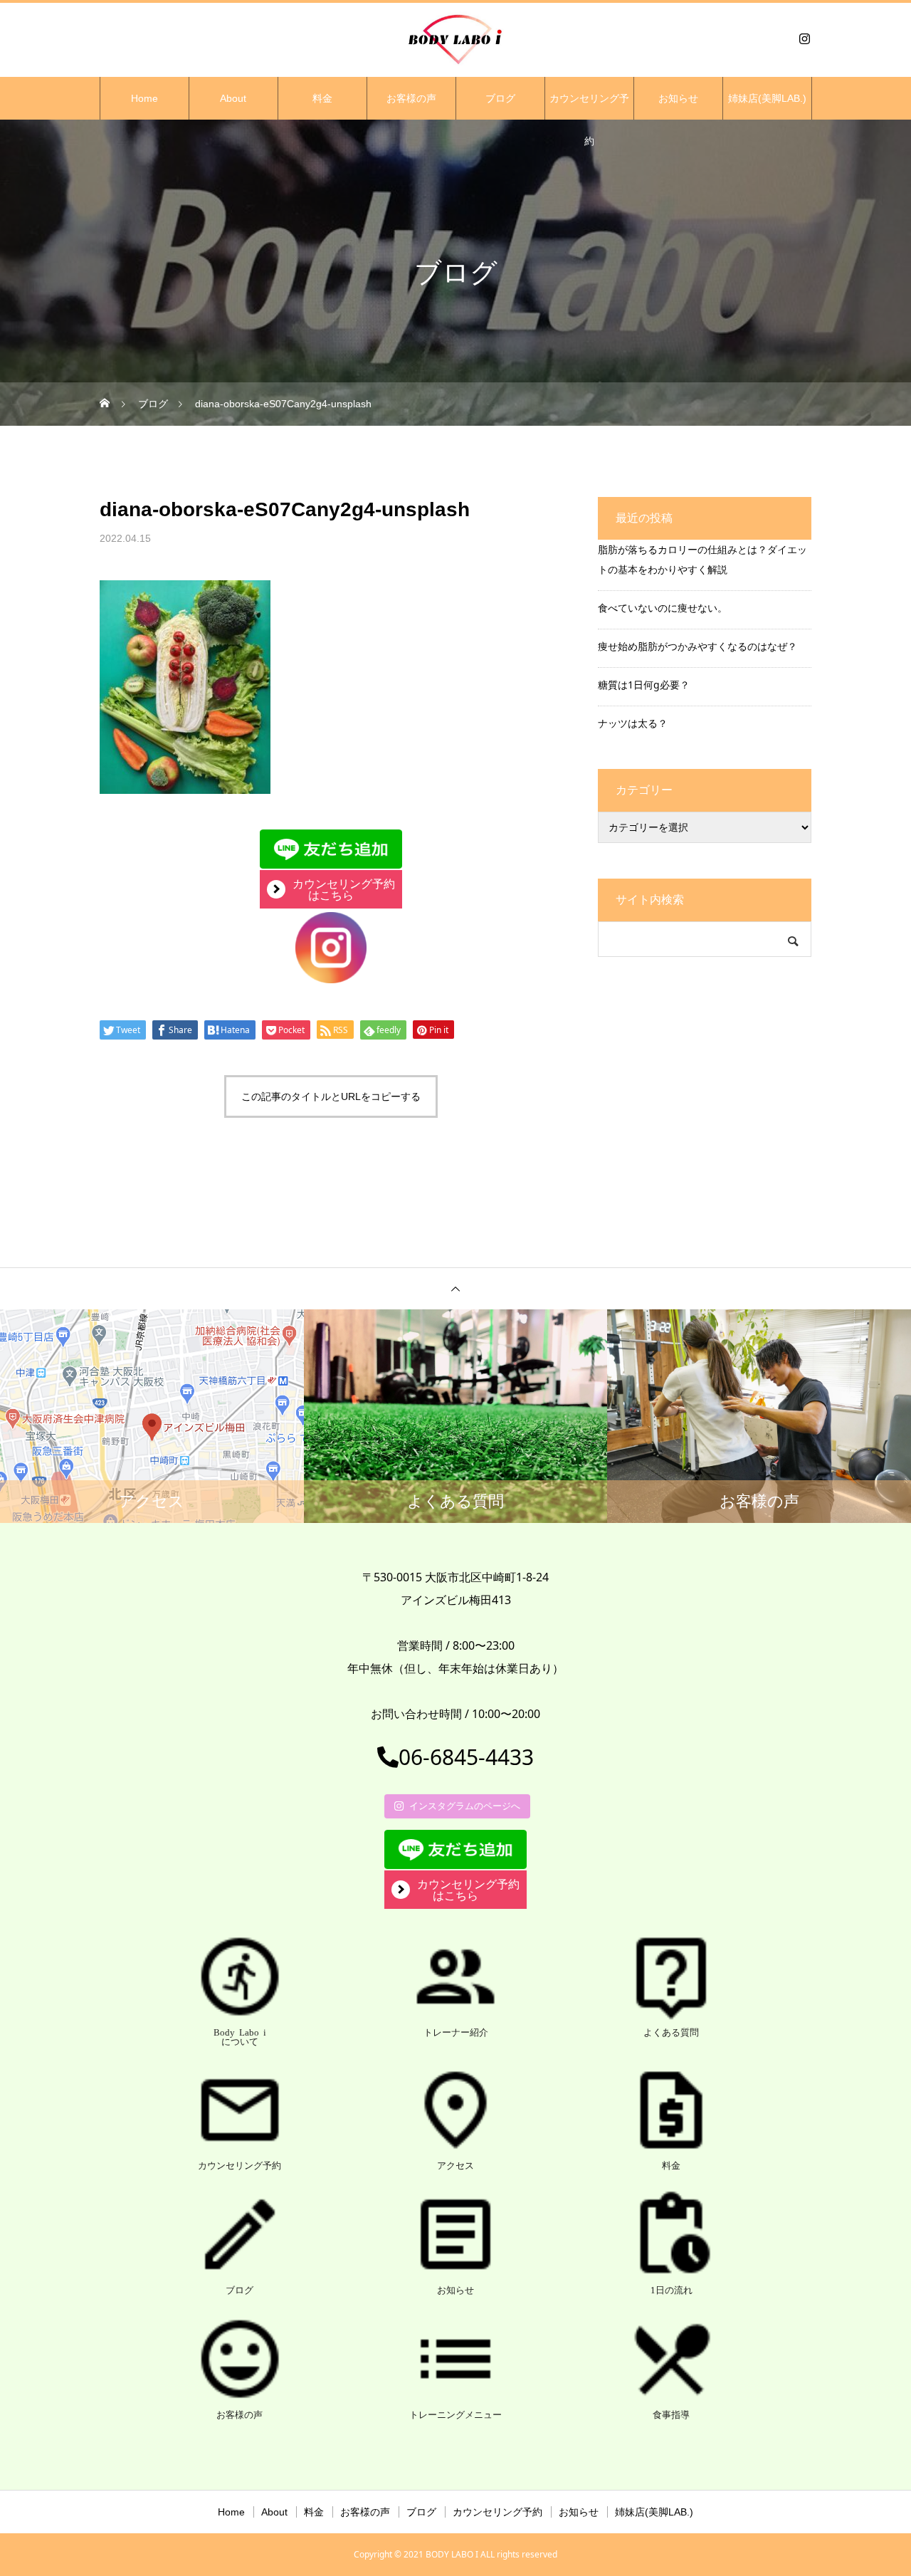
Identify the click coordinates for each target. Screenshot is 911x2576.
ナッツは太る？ (633, 723)
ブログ (500, 98)
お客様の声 (411, 98)
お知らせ (678, 98)
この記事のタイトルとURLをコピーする (331, 1096)
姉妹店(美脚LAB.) (767, 98)
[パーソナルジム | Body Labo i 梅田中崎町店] (455, 38)
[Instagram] (804, 38)
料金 (322, 98)
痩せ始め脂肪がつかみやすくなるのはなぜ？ (697, 646)
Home (144, 98)
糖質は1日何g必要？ (644, 685)
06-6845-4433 (466, 1757)
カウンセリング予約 (589, 106)
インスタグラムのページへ (465, 1806)
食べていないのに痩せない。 (663, 608)
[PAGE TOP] (455, 1288)
